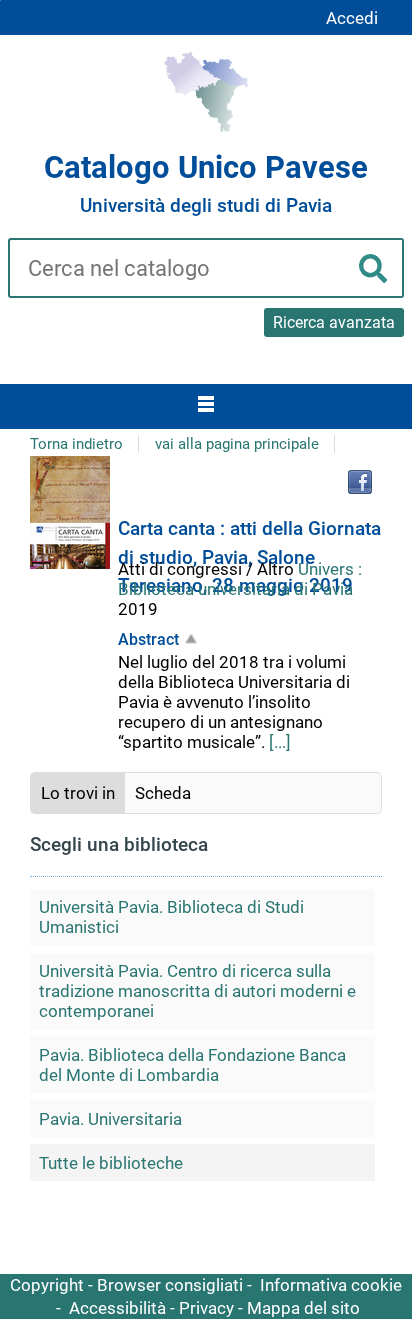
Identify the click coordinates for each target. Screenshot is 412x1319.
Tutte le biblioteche (111, 1163)
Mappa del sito (303, 1308)
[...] (280, 742)
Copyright (47, 1285)
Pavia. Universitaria (110, 1119)
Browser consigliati (170, 1285)
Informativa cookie (331, 1285)
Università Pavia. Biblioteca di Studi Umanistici (171, 917)
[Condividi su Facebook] (360, 482)
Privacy (206, 1308)
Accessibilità (117, 1308)
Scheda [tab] (163, 793)
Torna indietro (76, 444)
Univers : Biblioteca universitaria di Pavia (240, 579)
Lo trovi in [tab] (78, 793)
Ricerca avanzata (334, 322)
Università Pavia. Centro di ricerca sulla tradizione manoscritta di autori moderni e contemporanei (197, 991)
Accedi (352, 18)
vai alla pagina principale (237, 444)
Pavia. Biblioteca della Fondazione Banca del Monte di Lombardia (192, 1065)
